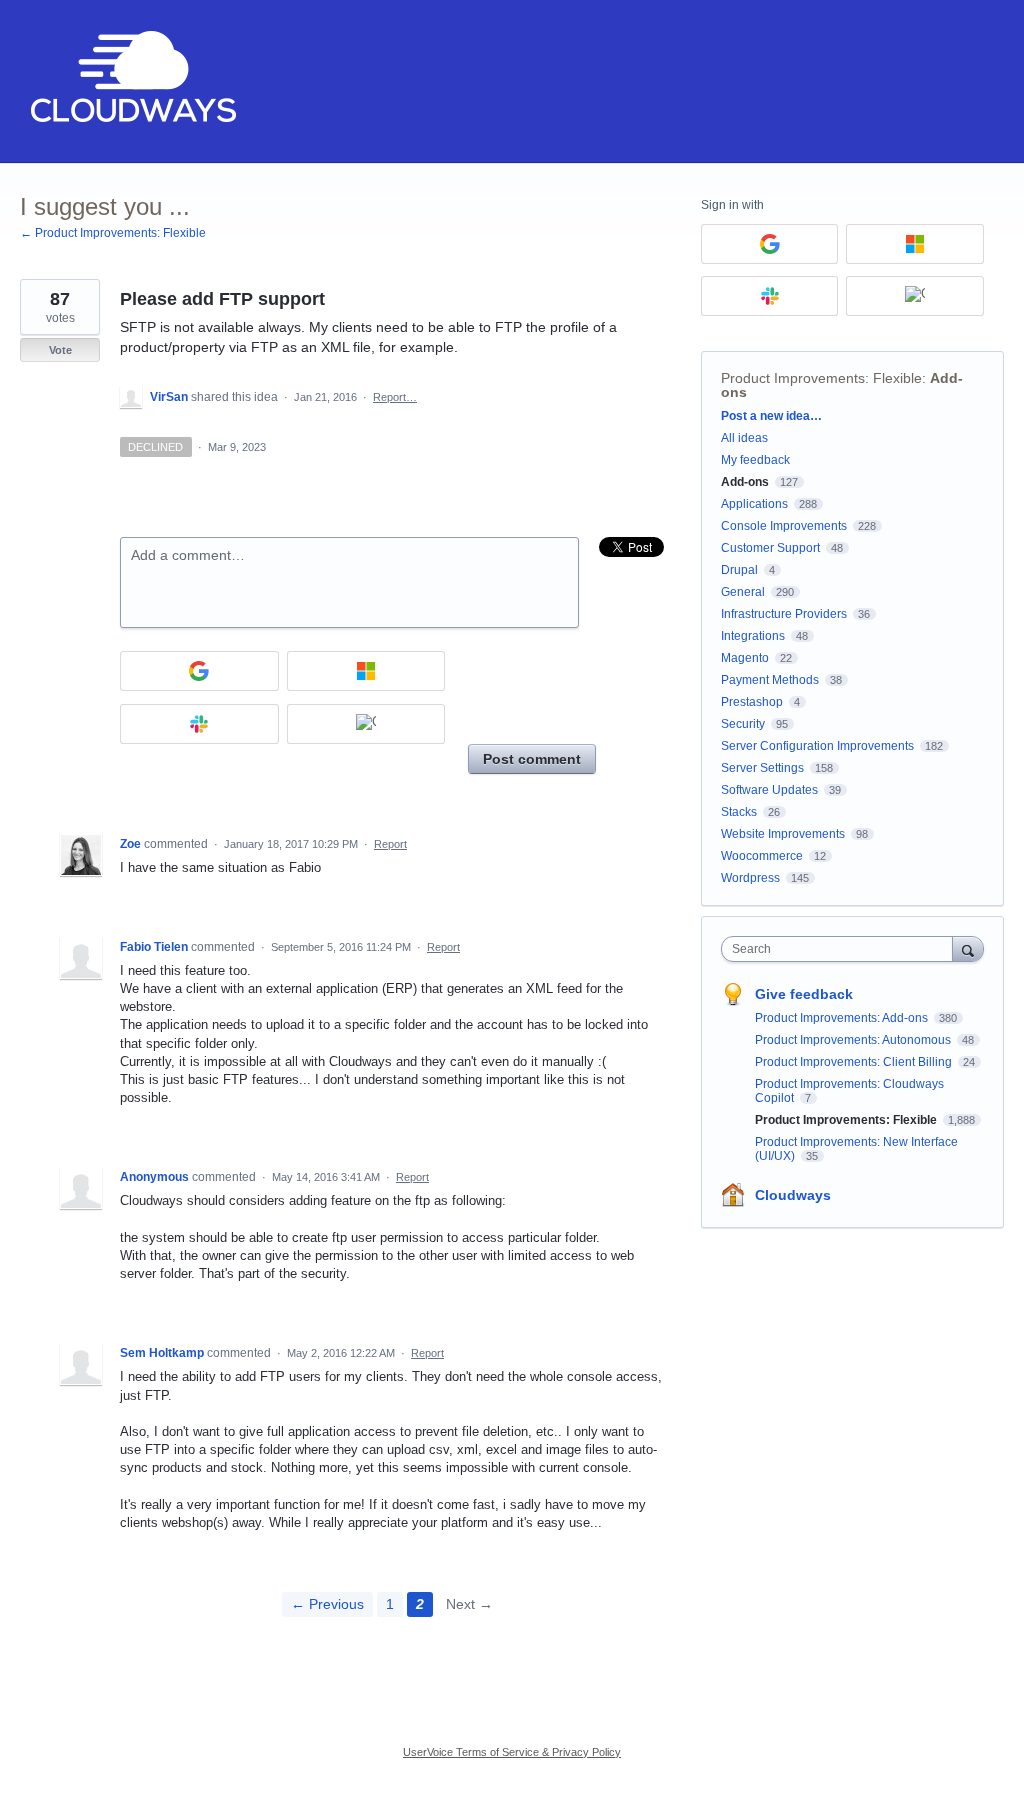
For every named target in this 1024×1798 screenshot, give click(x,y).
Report (390, 844)
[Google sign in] (199, 671)
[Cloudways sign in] (366, 724)
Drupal (739, 570)
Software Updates (769, 790)
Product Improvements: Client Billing (855, 1062)
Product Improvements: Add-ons (843, 1018)
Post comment (532, 759)
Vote (60, 350)
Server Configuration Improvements (817, 746)
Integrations (753, 636)
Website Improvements (783, 834)
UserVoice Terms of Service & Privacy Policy (512, 1752)
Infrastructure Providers (784, 614)
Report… (395, 397)
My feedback (755, 460)
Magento (745, 658)
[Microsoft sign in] (366, 671)
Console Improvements (784, 526)
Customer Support (770, 548)
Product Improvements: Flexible (821, 378)
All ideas (744, 438)
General (743, 592)
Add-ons (745, 482)
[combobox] (841, 949)
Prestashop (752, 702)
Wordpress (750, 878)
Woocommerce (762, 856)
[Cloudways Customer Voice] (131, 81)
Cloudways (793, 1195)
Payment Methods (770, 680)
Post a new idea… (771, 416)
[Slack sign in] (199, 724)
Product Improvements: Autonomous (854, 1040)
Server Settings (762, 768)
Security (743, 724)
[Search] (968, 948)
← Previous (327, 1604)
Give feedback (804, 994)
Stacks (739, 812)
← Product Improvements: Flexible (113, 233)
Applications (754, 504)
